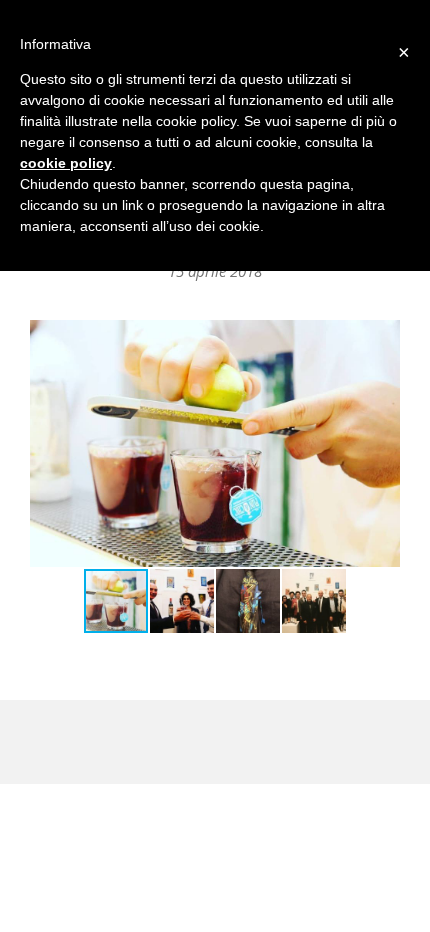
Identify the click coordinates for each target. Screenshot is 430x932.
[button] (382, 444)
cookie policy (66, 163)
